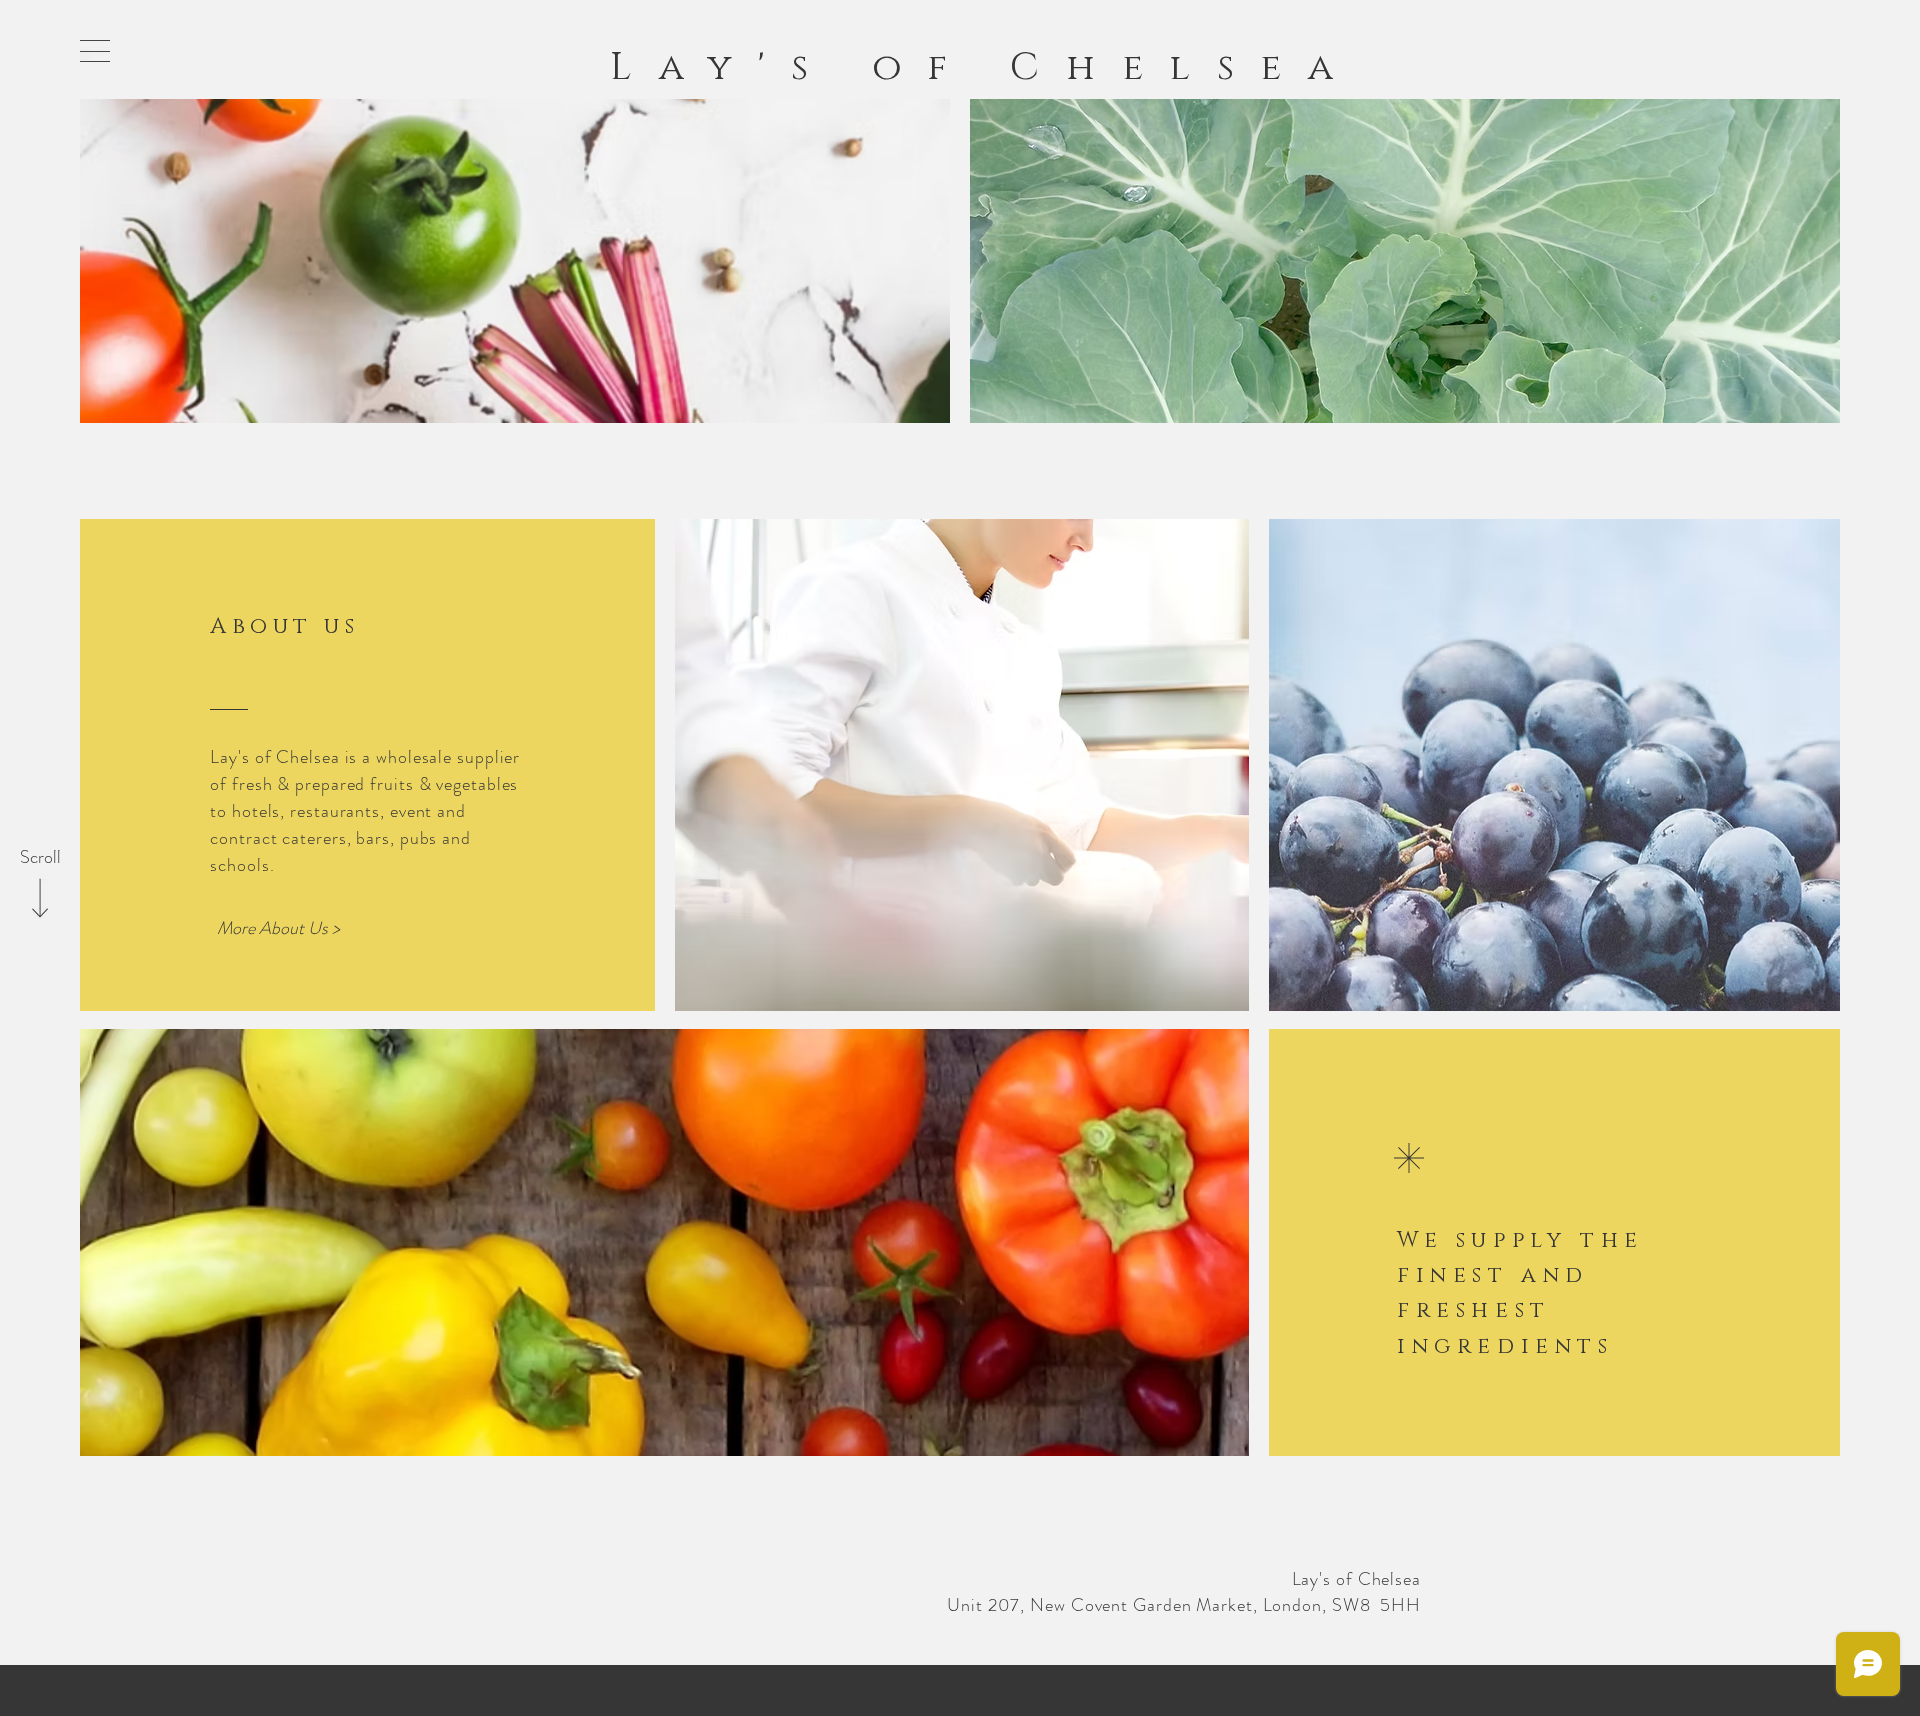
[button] (95, 51)
